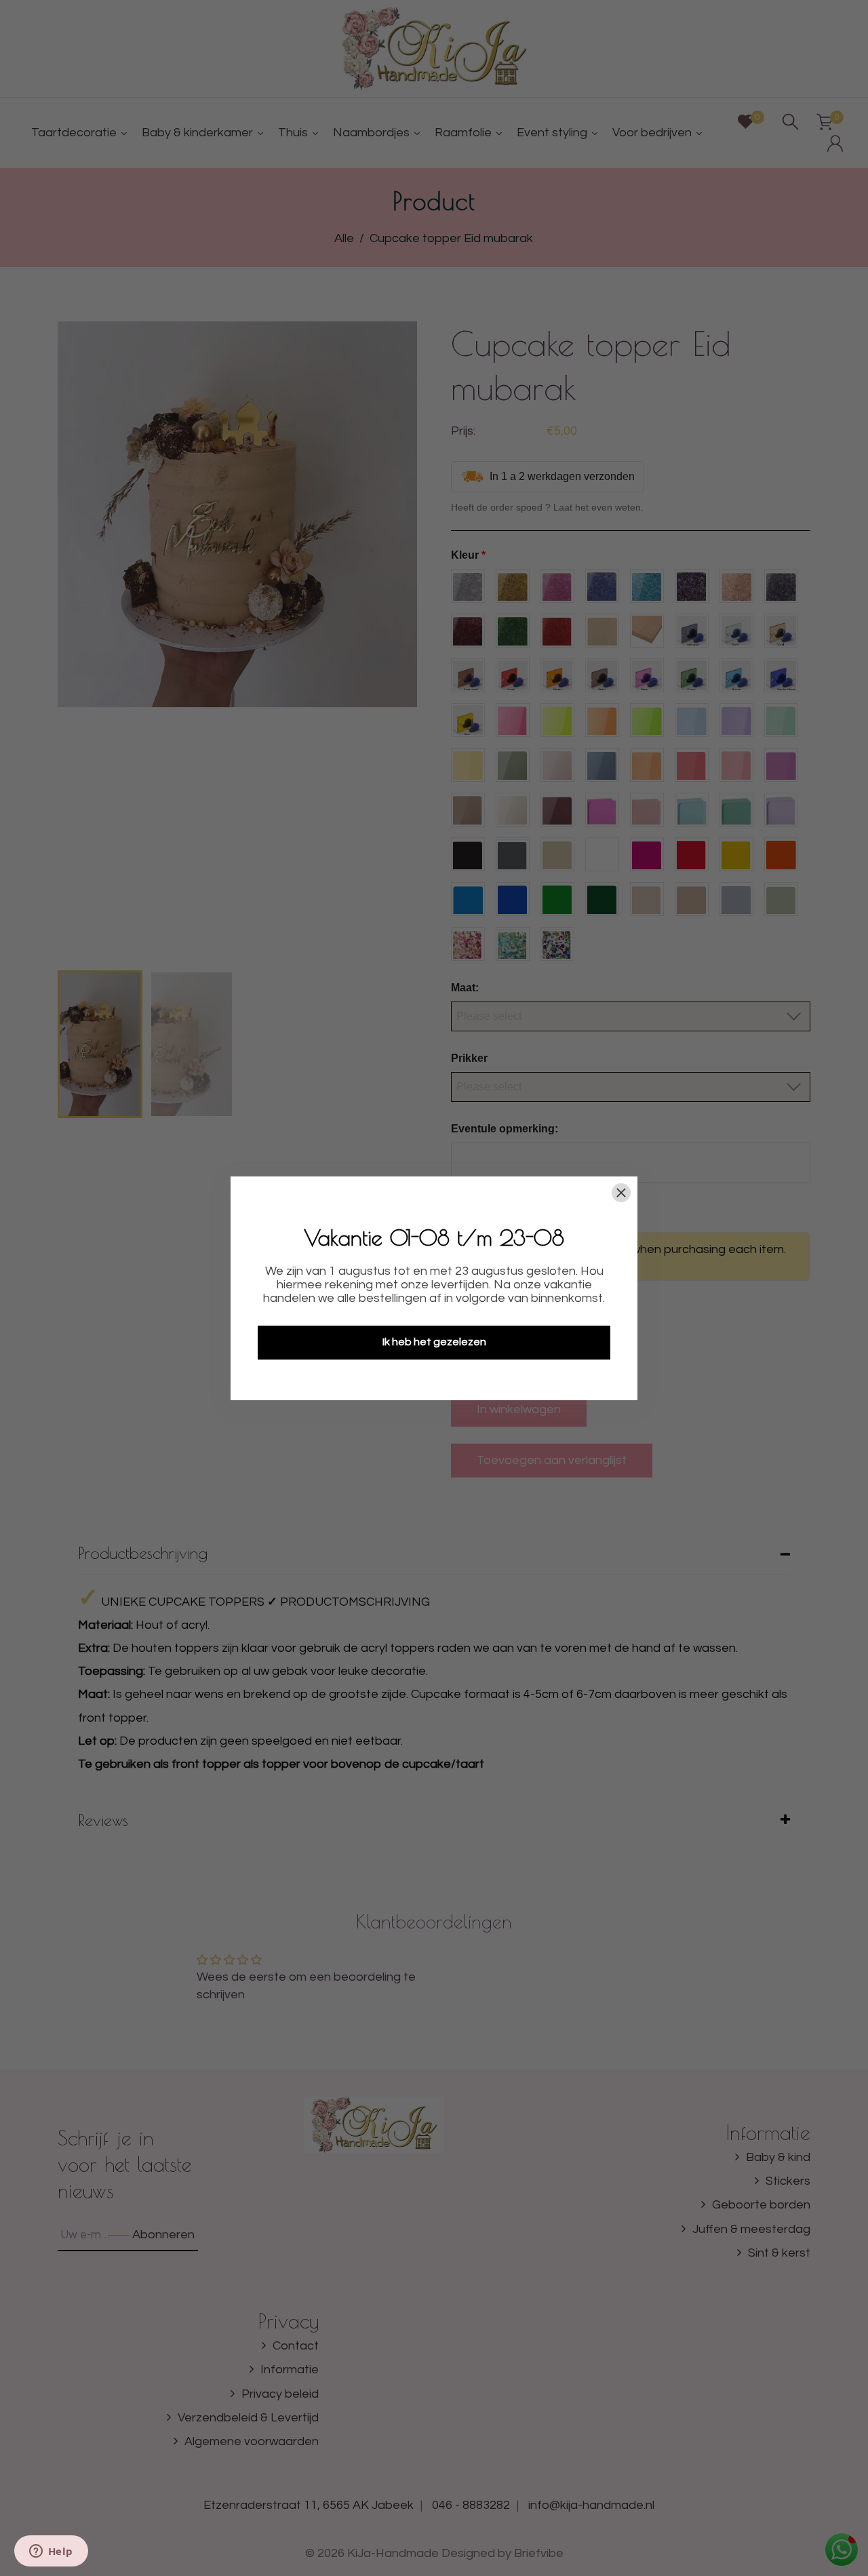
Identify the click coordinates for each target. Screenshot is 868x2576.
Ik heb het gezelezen (434, 1342)
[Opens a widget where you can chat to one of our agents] (51, 2552)
